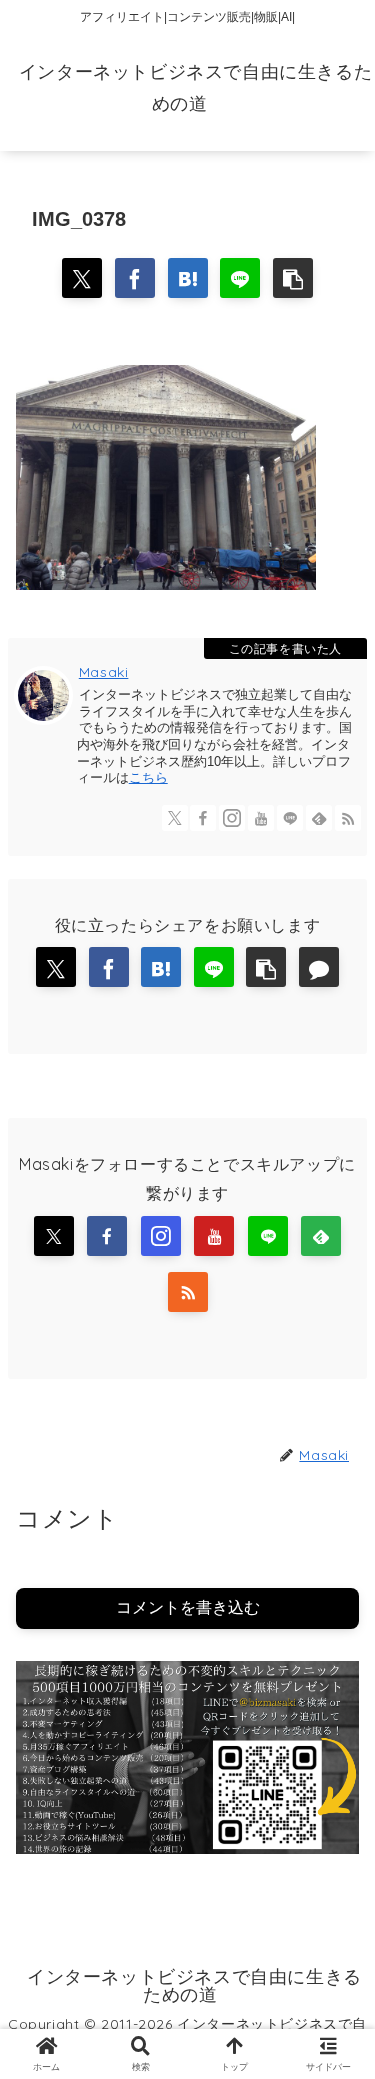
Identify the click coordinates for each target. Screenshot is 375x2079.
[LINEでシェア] (240, 278)
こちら (148, 777)
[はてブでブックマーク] (188, 278)
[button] (293, 278)
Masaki (104, 672)
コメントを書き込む (188, 1607)
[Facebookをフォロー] (203, 818)
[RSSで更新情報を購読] (348, 818)
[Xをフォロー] (175, 818)
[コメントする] (319, 967)
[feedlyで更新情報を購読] (319, 818)
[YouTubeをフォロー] (261, 818)
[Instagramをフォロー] (232, 818)
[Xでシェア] (82, 278)
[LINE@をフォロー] (290, 818)
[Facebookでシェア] (135, 278)
